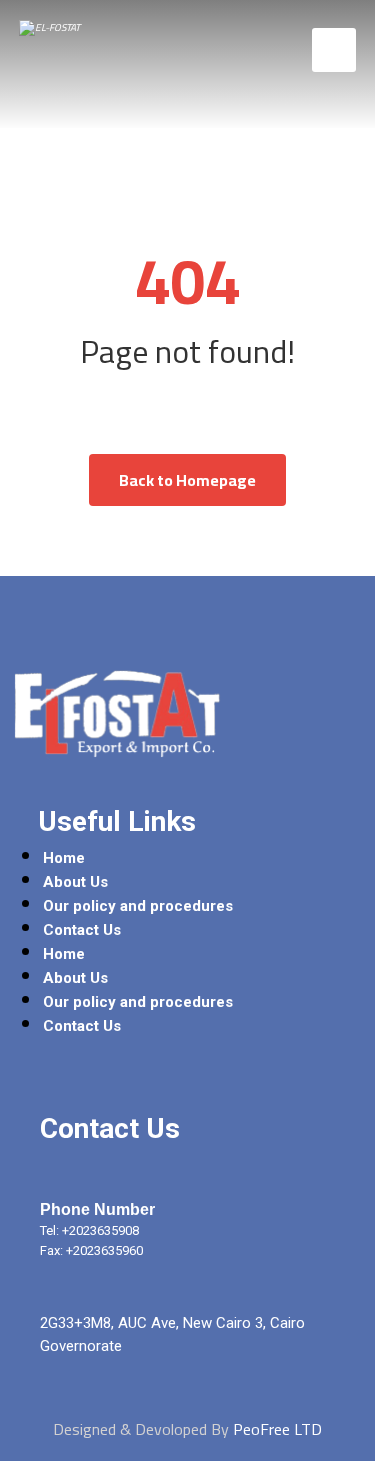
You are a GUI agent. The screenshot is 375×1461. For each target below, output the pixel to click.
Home (64, 858)
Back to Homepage (187, 480)
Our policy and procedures (138, 906)
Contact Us (82, 930)
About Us (75, 882)
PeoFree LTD (277, 1429)
